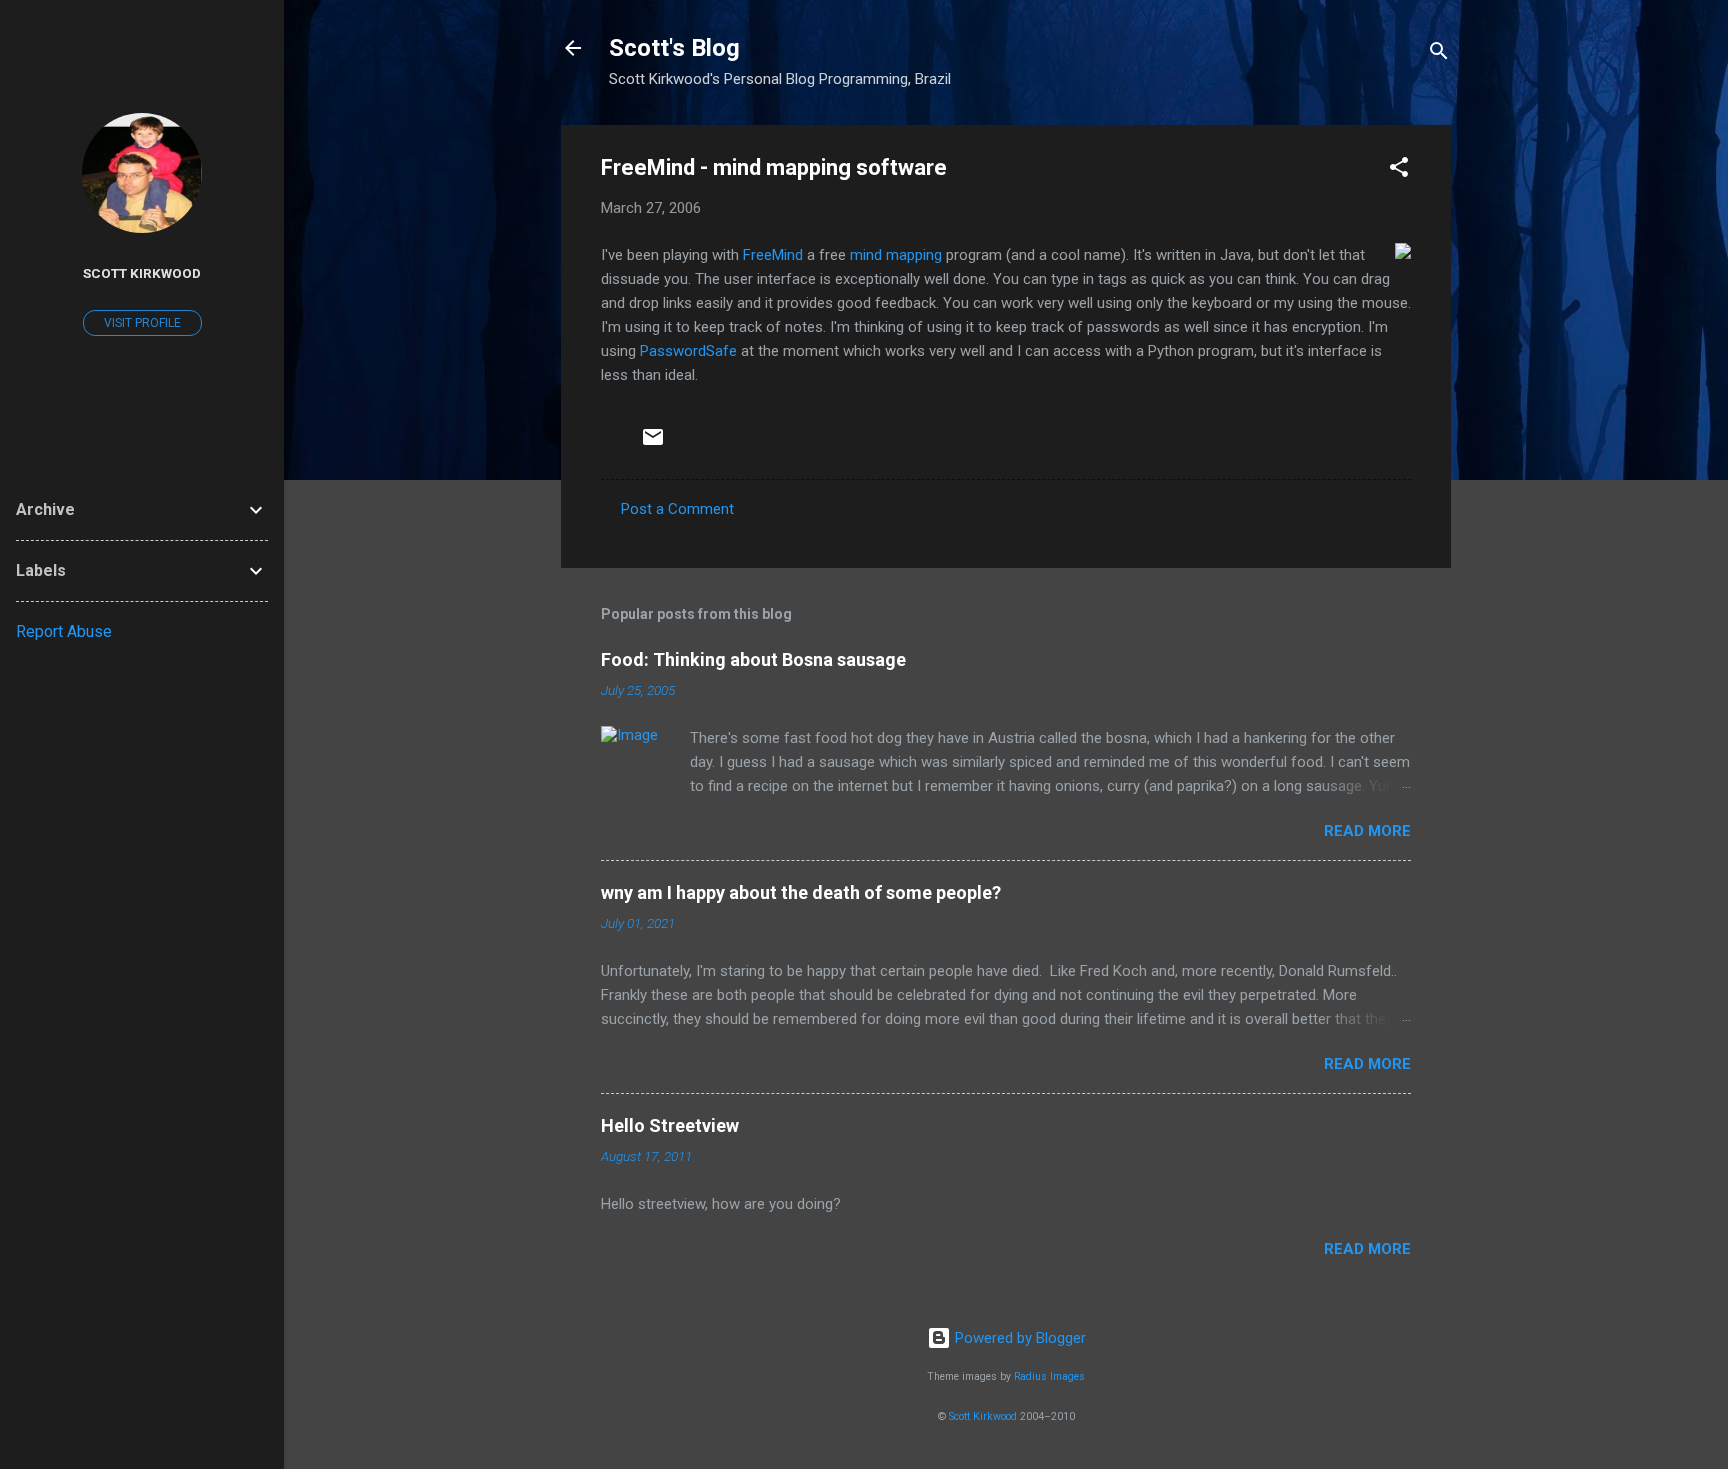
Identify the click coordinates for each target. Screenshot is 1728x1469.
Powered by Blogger (1018, 1338)
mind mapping (896, 255)
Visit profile (142, 323)
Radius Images (1049, 1376)
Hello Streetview (670, 1125)
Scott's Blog (674, 48)
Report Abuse (64, 631)
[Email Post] (653, 444)
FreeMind (773, 255)
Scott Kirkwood (983, 1416)
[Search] (1439, 54)
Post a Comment (677, 509)
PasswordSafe (688, 351)
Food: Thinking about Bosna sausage (753, 659)
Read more (1367, 831)
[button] (1399, 170)
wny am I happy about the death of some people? (801, 892)
